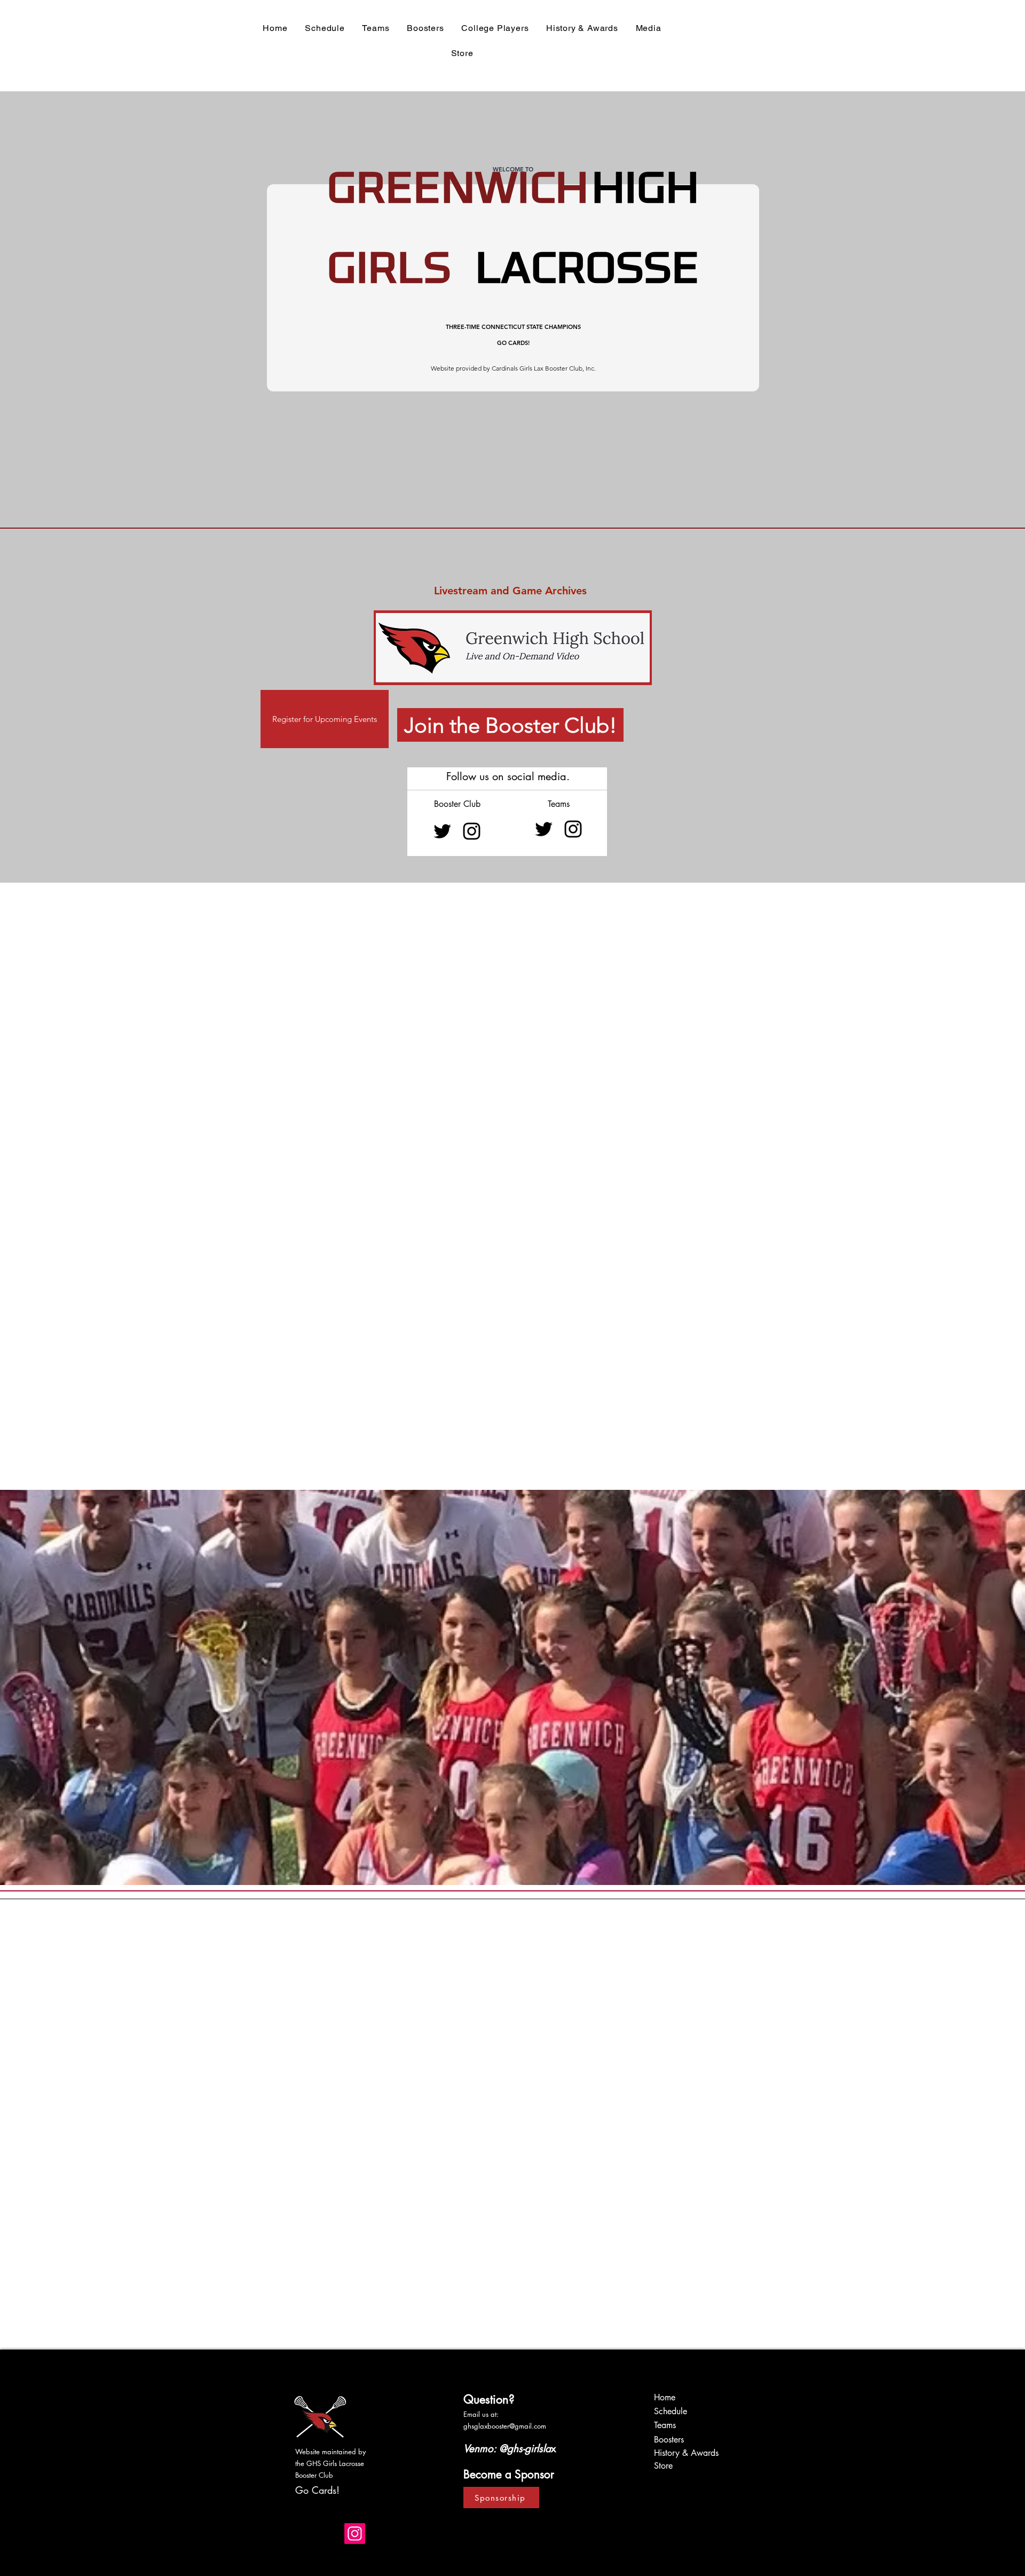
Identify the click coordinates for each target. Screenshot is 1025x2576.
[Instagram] (355, 2534)
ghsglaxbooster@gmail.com (505, 2426)
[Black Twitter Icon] (442, 831)
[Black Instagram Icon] (472, 831)
